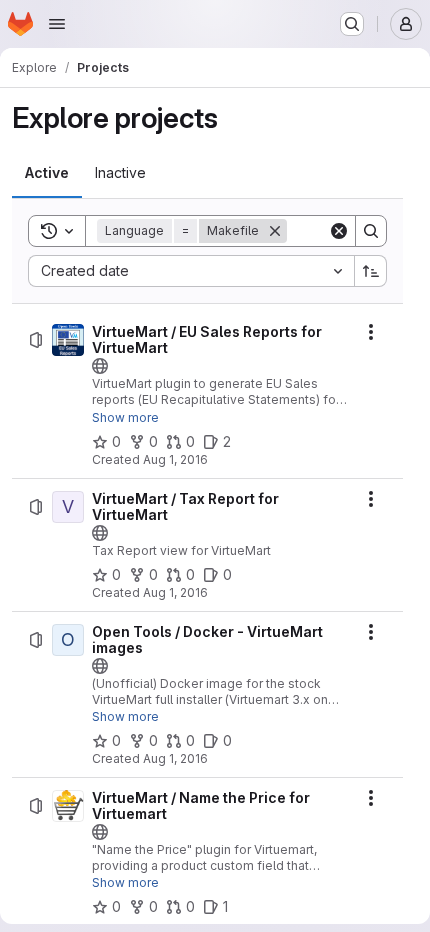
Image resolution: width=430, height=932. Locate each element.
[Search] (371, 231)
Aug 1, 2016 (175, 459)
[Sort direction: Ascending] (371, 271)
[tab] (47, 173)
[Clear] (339, 231)
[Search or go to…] (352, 24)
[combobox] (191, 271)
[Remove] (275, 231)
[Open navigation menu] (57, 24)
